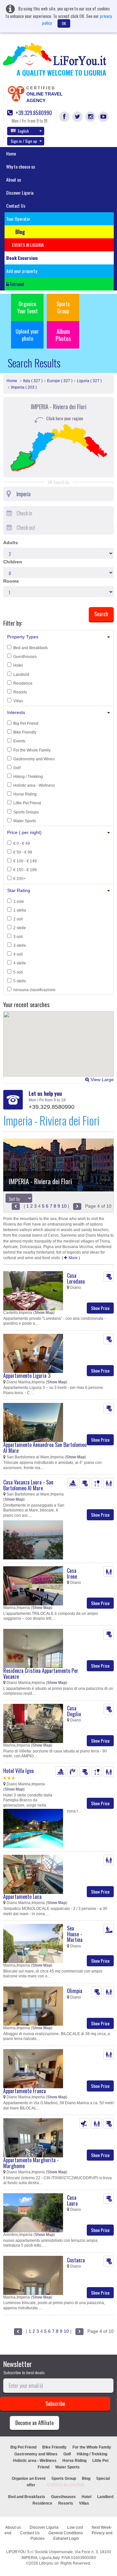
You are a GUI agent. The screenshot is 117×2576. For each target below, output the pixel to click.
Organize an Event (29, 2479)
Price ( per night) (24, 832)
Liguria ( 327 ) (89, 381)
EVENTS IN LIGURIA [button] (28, 245)
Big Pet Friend (26, 723)
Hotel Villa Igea (19, 1771)
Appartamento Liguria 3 (27, 1376)
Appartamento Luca (22, 1897)
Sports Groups (26, 812)
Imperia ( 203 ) (24, 387)
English (23, 131)
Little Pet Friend (27, 803)
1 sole (19, 901)
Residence (23, 683)
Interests (16, 712)
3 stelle (20, 946)
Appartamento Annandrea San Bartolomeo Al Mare (45, 1448)
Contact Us (16, 206)
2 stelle (20, 928)
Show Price (100, 1308)
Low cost (75, 2527)
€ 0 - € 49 (22, 843)
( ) (71, 1258)
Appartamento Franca (25, 2091)
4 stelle (20, 963)
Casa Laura (72, 2200)
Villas (18, 701)
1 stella (20, 910)
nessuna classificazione (34, 990)
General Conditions (66, 2533)
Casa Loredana (76, 1278)
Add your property (22, 271)
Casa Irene (72, 1573)
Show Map (44, 1313)
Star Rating (19, 890)
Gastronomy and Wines (34, 759)
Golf (17, 768)
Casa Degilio (74, 1711)
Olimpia (75, 1991)
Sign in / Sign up (24, 141)
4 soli (18, 954)
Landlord (21, 675)
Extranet (17, 284)
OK (64, 23)
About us (14, 179)
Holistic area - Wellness (34, 785)
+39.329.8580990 (33, 113)
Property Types (23, 637)
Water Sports (25, 821)
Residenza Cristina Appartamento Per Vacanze (41, 1674)
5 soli (18, 972)
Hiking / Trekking (28, 777)
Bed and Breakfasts (31, 648)
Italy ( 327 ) (33, 381)
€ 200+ (19, 879)
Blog (86, 2479)
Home (11, 153)
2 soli (18, 919)
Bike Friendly (25, 732)
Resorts (20, 692)
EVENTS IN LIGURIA (66, 2485)
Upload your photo (27, 335)
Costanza (76, 2260)
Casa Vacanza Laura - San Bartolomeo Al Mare (28, 1485)
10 (64, 1206)
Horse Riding (25, 794)
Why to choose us (21, 166)
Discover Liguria (20, 193)
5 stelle (20, 981)
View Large (102, 1080)
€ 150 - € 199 (25, 870)
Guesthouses (25, 657)
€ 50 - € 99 (23, 852)
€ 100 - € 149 (25, 861)
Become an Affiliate (34, 2423)
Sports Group (63, 307)
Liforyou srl (49, 2563)
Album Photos (63, 335)
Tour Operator (18, 219)
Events (19, 741)
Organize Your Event (27, 307)
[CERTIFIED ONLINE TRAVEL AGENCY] (16, 93)
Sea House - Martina (75, 1934)
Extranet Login (66, 2539)
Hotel (18, 665)
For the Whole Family (32, 750)
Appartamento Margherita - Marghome (31, 2163)
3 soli (18, 937)
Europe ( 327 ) (60, 381)
